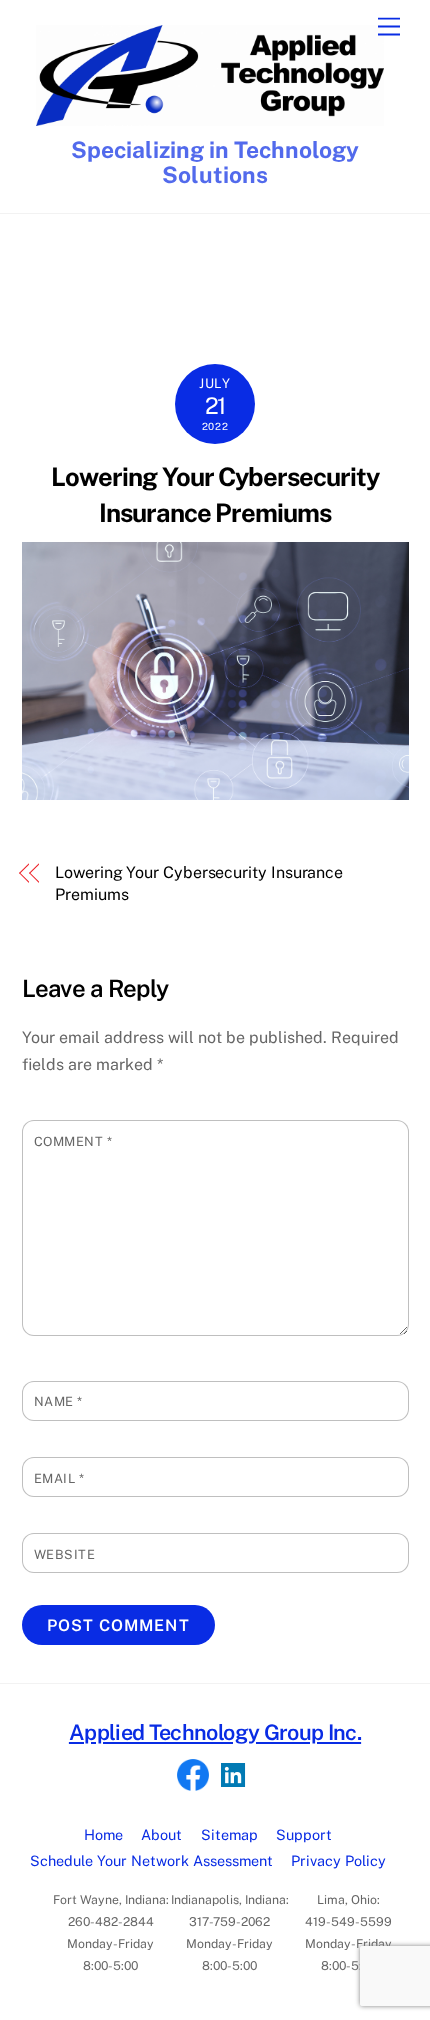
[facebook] (193, 1775)
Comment (73, 1141)
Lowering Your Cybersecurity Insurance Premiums (199, 883)
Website (65, 1554)
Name (58, 1401)
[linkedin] (233, 1775)
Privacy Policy (338, 1860)
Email (59, 1478)
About (161, 1834)
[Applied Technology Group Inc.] (210, 117)
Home (103, 1834)
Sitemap (229, 1834)
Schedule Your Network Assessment (151, 1860)
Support (304, 1834)
